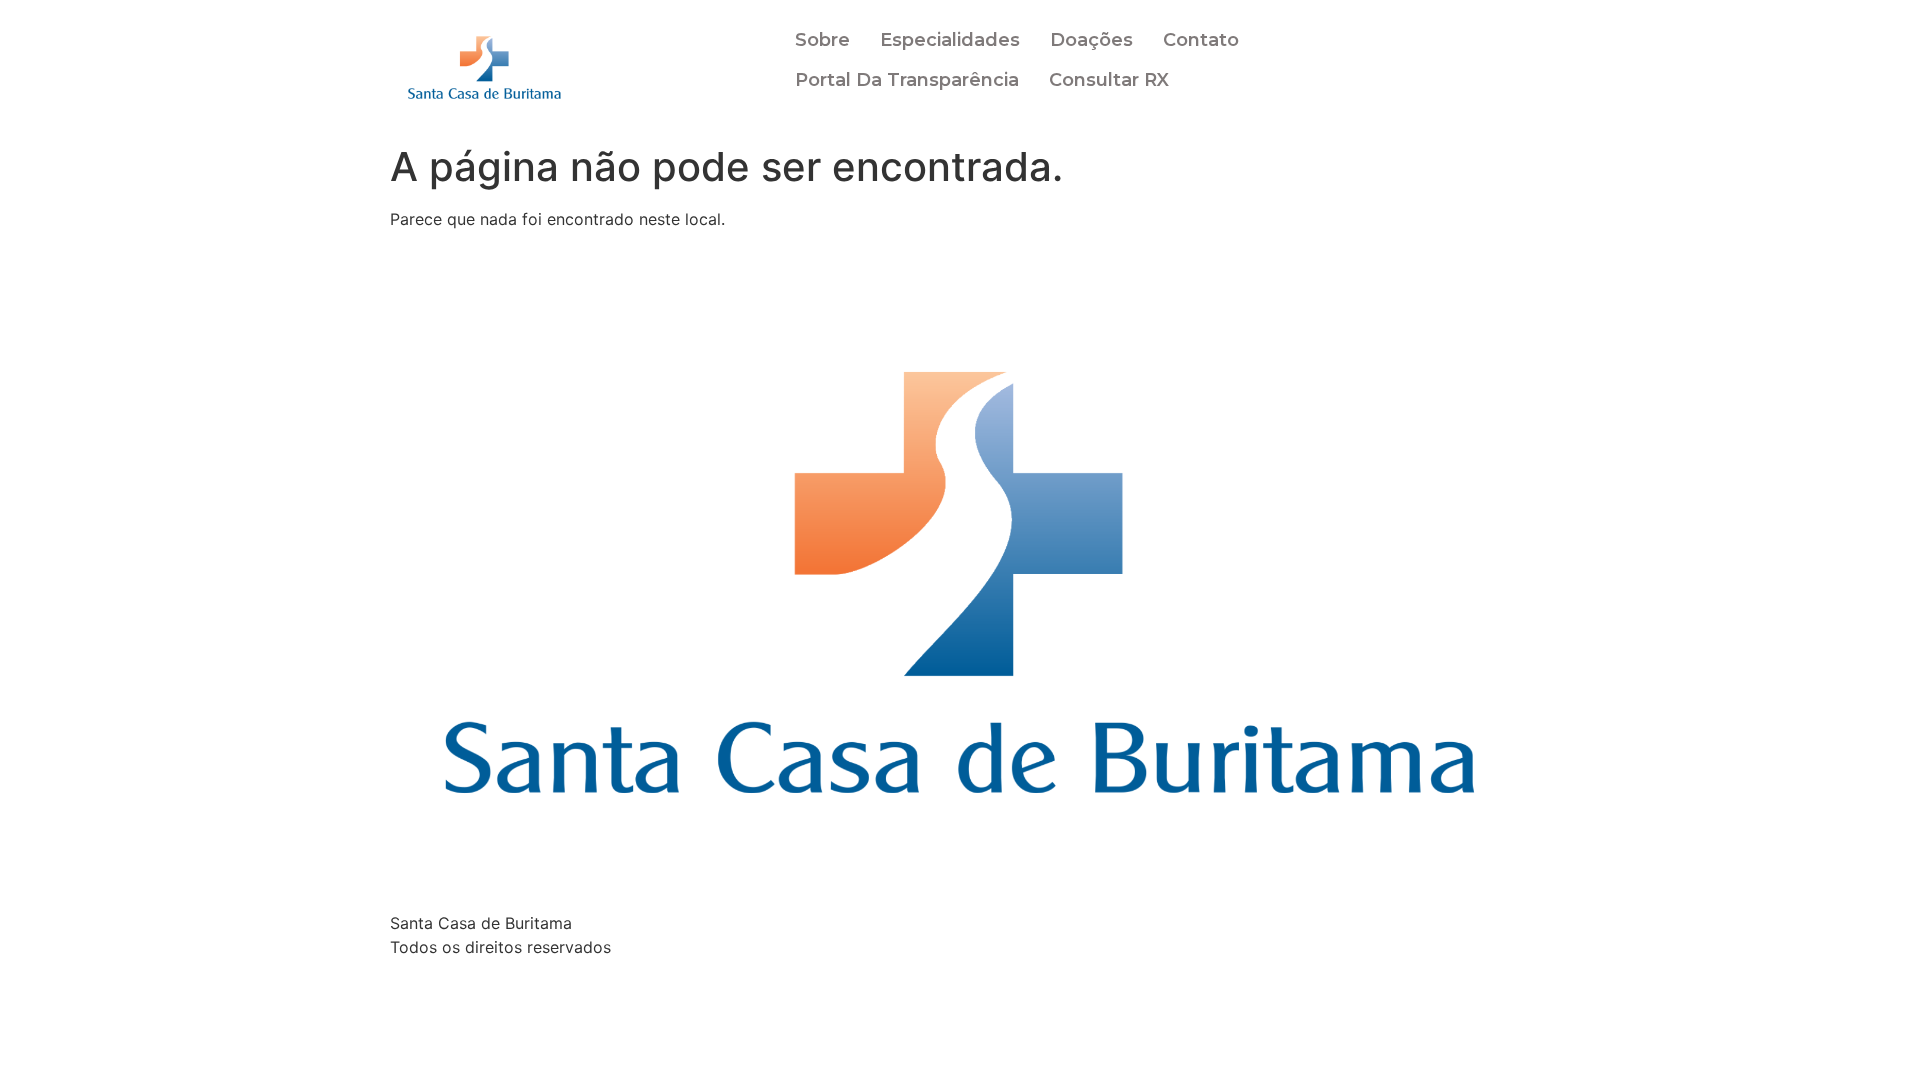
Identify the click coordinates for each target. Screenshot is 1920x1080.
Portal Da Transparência (907, 80)
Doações (1091, 40)
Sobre (822, 40)
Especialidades (950, 40)
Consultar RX (1109, 80)
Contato (1201, 40)
